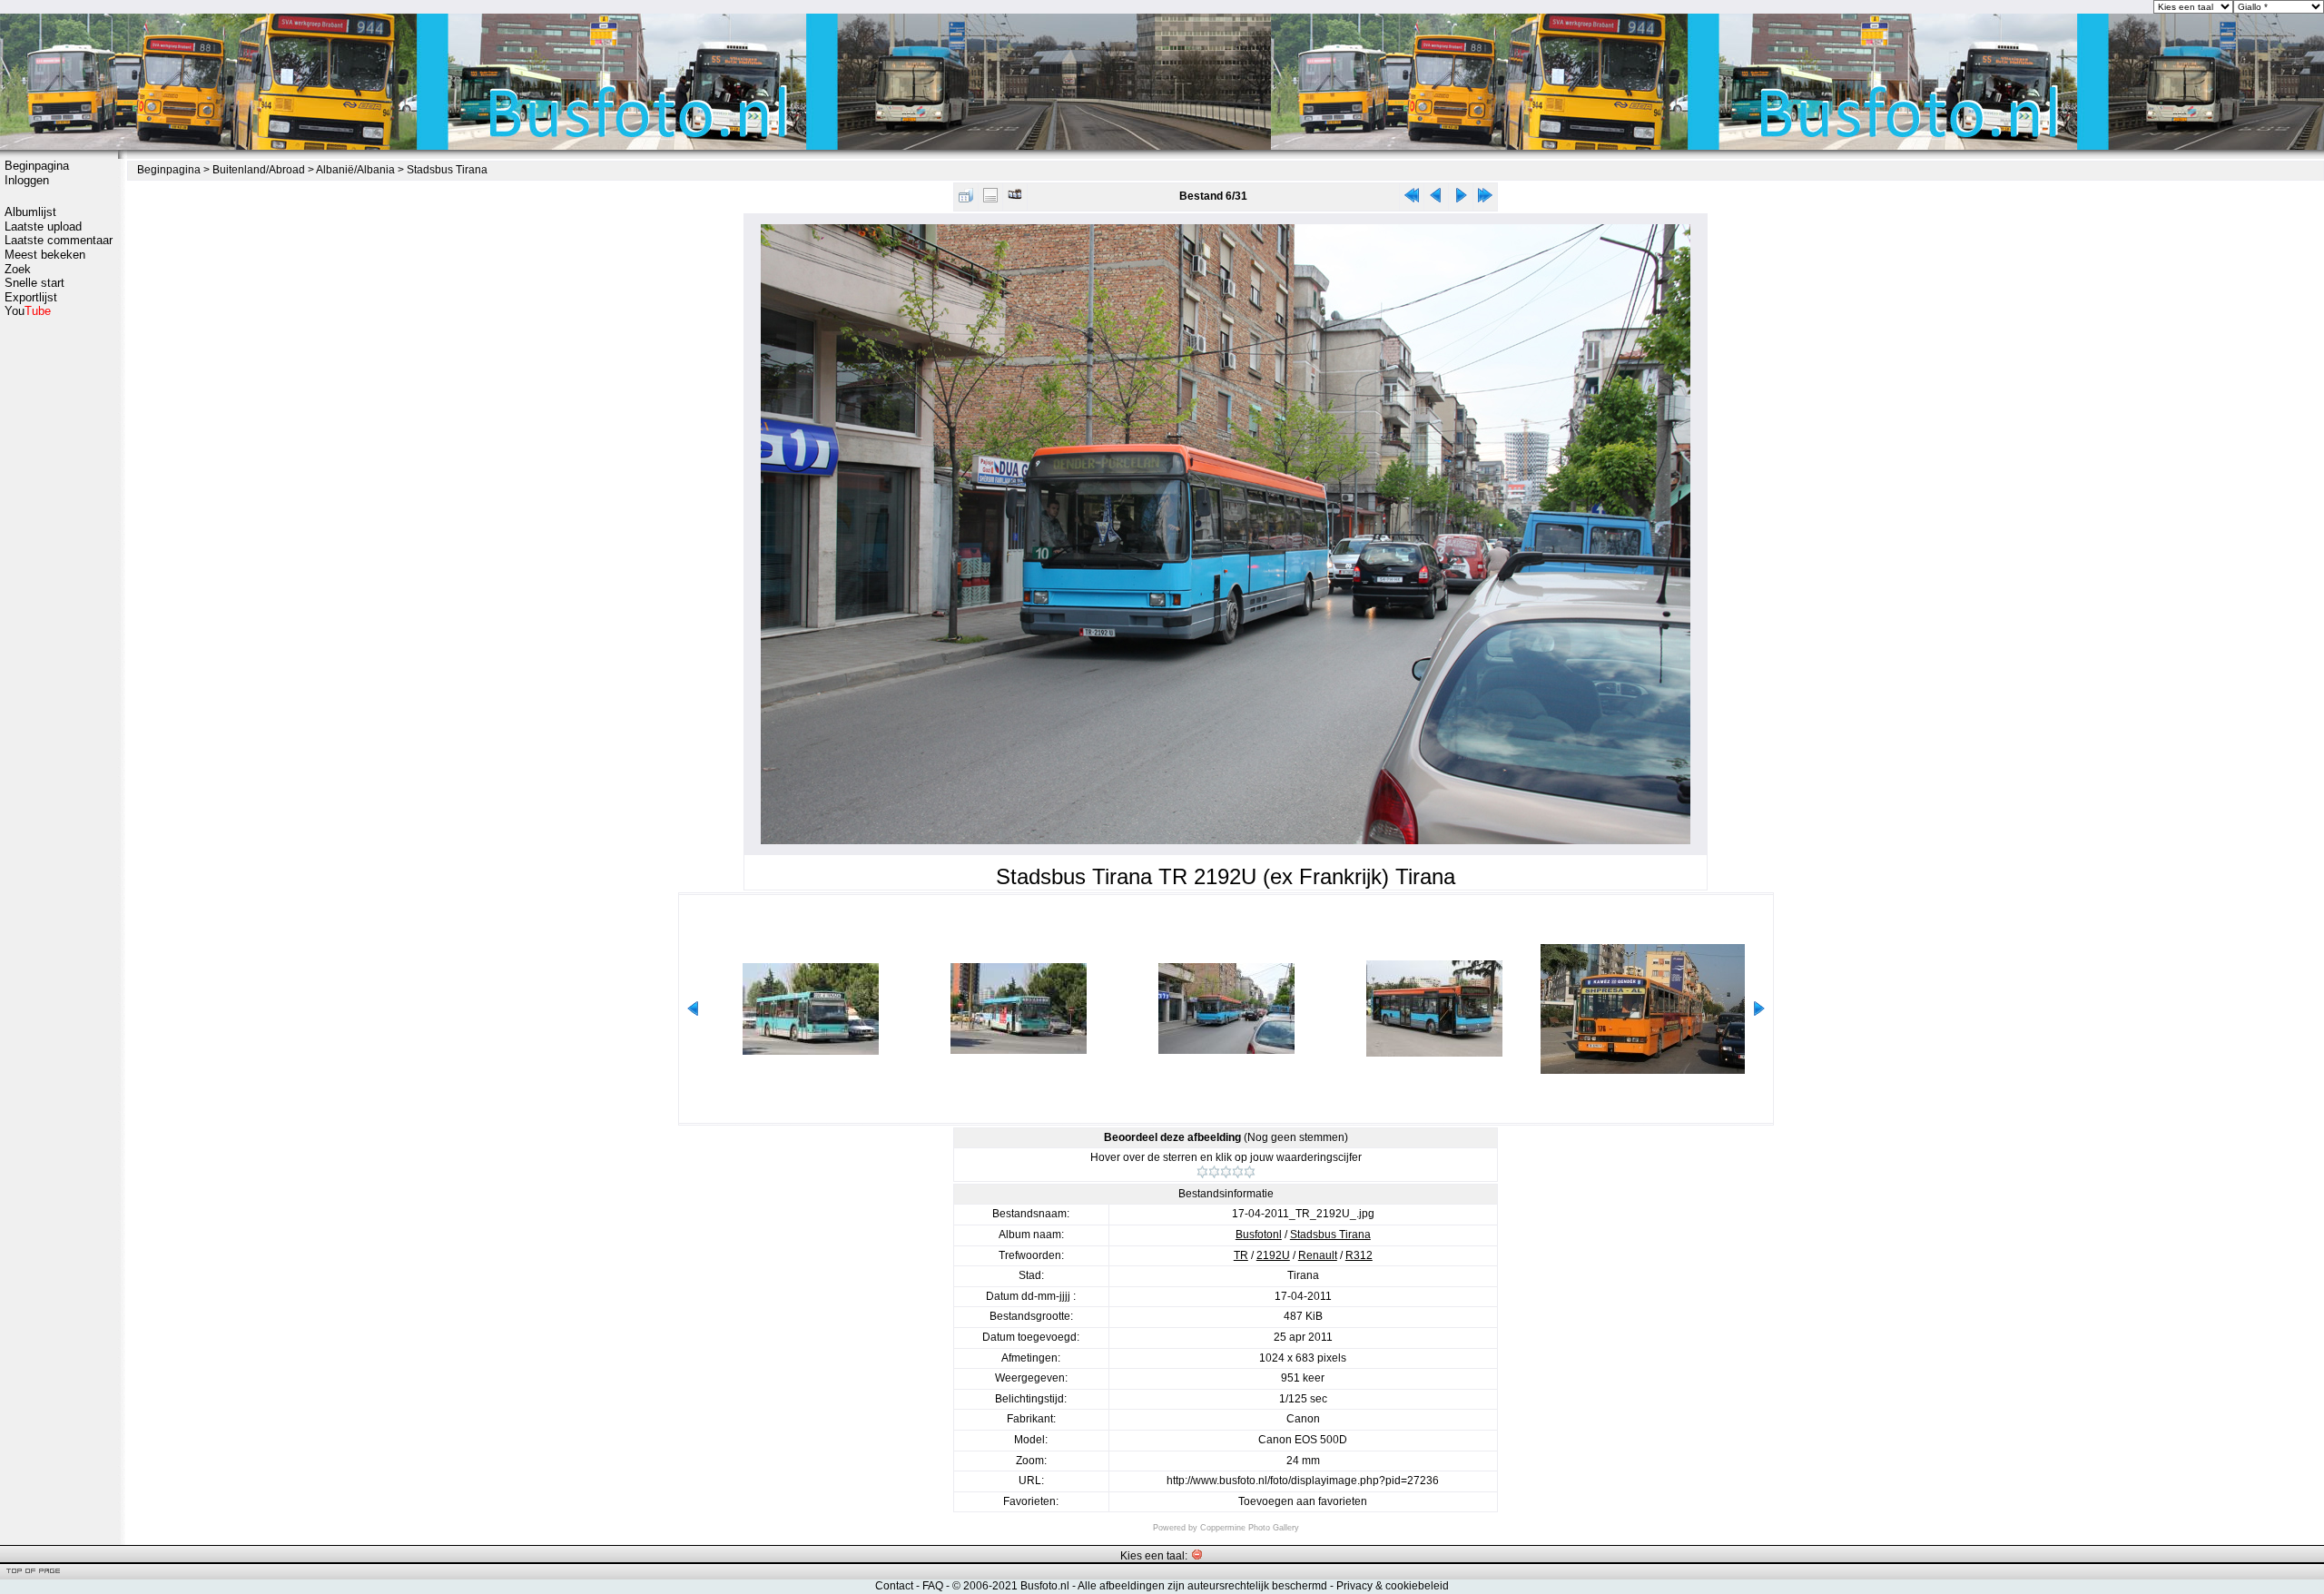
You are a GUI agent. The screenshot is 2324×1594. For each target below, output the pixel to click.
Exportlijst (31, 297)
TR (1241, 1255)
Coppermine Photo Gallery (1250, 1528)
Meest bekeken (45, 255)
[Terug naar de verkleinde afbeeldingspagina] (966, 199)
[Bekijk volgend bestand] (1461, 199)
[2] (1214, 1172)
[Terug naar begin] (1412, 199)
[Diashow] (1015, 199)
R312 (1359, 1255)
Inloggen (27, 180)
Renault (1318, 1255)
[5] (1250, 1172)
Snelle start (34, 283)
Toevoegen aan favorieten (1303, 1501)
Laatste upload (43, 226)
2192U (1273, 1255)
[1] (1202, 1172)
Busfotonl (1259, 1235)
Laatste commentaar (59, 240)
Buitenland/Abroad (259, 170)
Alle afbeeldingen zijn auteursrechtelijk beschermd (1202, 1586)
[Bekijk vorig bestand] (1436, 199)
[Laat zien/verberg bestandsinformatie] (990, 199)
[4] (1238, 1172)
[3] (1226, 1172)
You (28, 311)
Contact (894, 1586)
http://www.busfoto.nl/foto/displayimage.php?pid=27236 (1303, 1481)
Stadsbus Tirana (447, 170)
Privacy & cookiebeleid (1393, 1586)
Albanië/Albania (355, 170)
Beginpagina (37, 166)
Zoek (18, 269)
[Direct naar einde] (1485, 199)
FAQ (933, 1586)
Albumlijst (30, 212)
